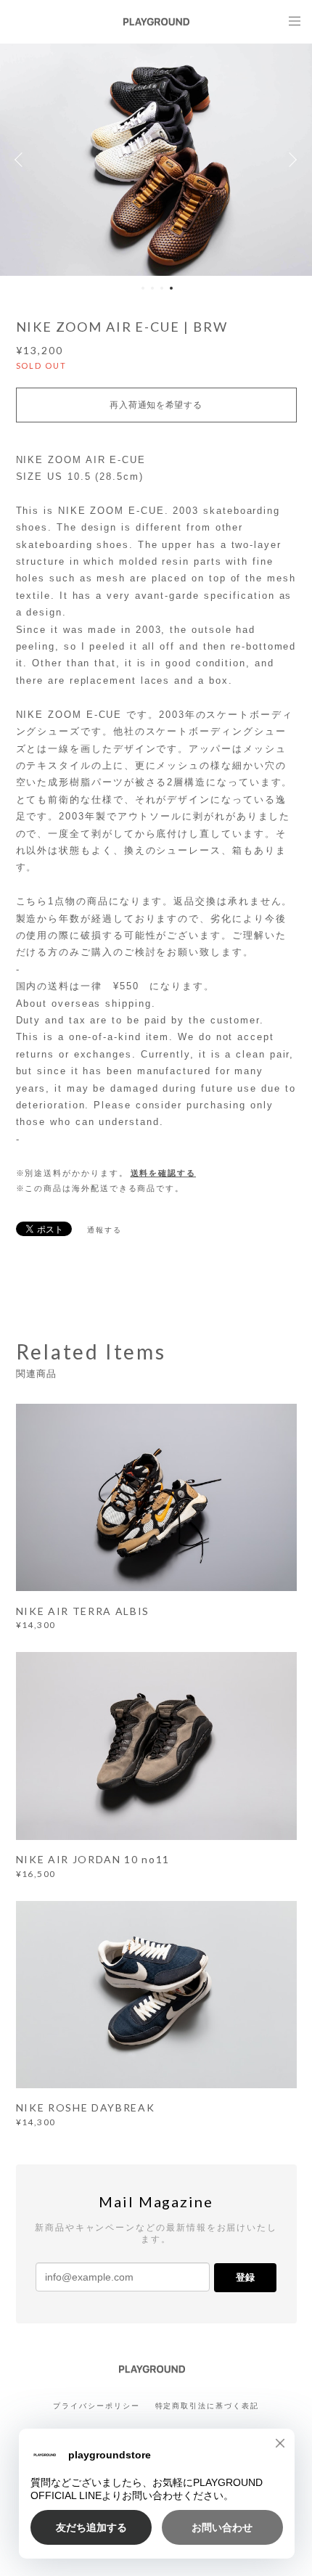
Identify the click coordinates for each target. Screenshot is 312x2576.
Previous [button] (22, 160)
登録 (245, 2277)
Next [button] (290, 160)
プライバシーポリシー (96, 2406)
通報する (104, 1230)
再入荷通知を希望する (156, 405)
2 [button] (152, 288)
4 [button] (171, 288)
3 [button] (162, 288)
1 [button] (143, 288)
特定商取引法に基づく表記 (207, 2406)
